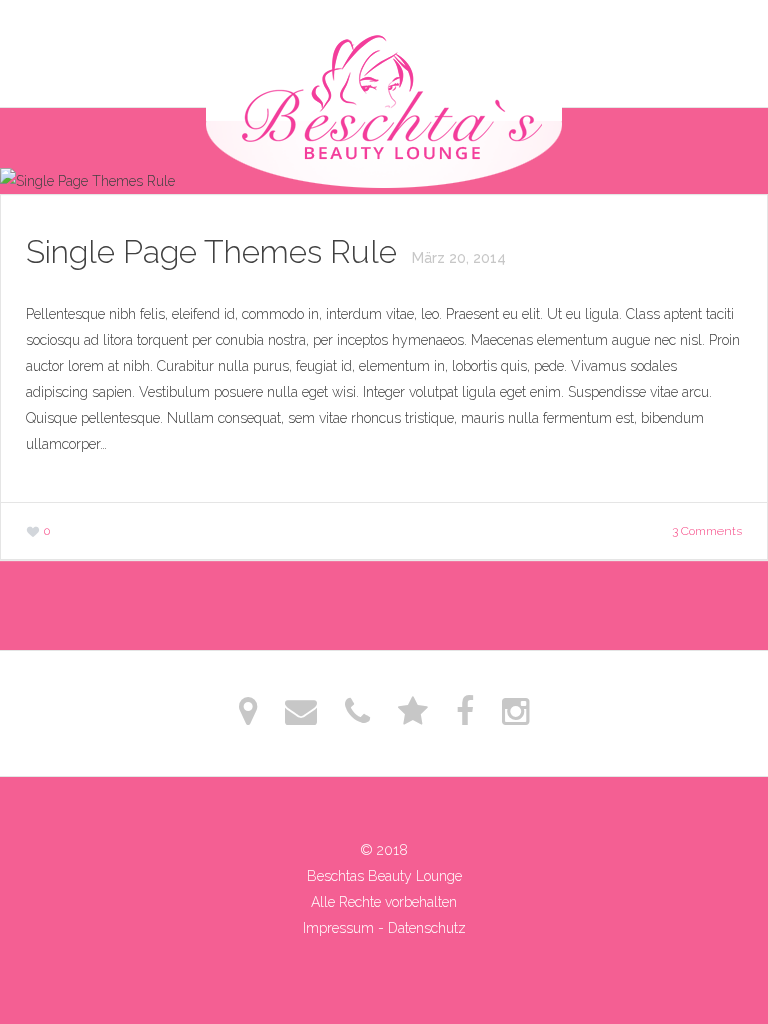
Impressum (338, 928)
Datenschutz (427, 928)
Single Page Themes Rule (215, 251)
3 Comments (707, 531)
